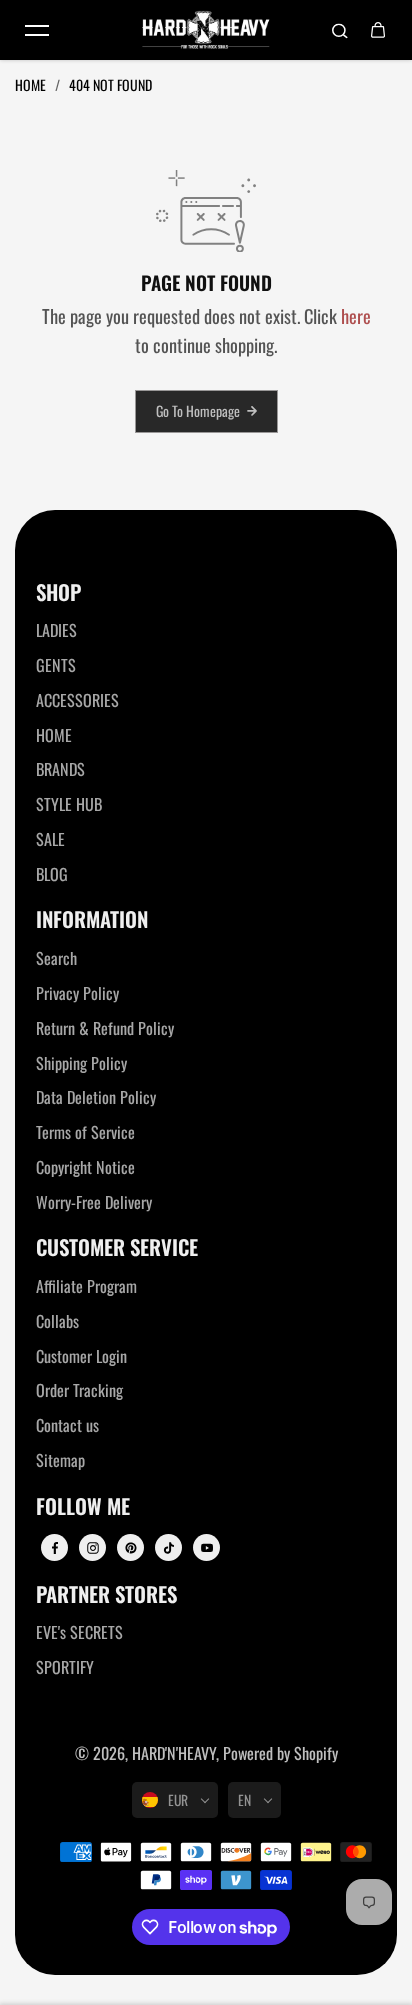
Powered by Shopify (280, 1753)
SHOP (58, 592)
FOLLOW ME (83, 1506)
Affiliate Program (86, 1286)
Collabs (57, 1321)
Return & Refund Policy (105, 1028)
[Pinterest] (131, 1548)
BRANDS (60, 769)
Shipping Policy (81, 1063)
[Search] (340, 30)
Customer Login (81, 1356)
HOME (54, 735)
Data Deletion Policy (96, 1097)
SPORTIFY (65, 1667)
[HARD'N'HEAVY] (206, 30)
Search (56, 958)
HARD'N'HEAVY (174, 1753)
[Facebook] (55, 1548)
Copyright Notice (85, 1167)
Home (32, 84)
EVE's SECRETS (79, 1632)
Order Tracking (79, 1390)
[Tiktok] (169, 1548)
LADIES (56, 630)
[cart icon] (378, 30)
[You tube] (207, 1548)
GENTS (56, 665)
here (356, 315)
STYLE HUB (69, 804)
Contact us (67, 1425)
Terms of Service (85, 1132)
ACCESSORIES (77, 700)
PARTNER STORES (106, 1594)
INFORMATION (92, 919)
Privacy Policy (77, 993)
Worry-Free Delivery (94, 1202)
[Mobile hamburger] (37, 30)
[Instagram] (93, 1548)
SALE (50, 839)
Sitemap (60, 1460)
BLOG (52, 874)
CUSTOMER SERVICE (117, 1247)
